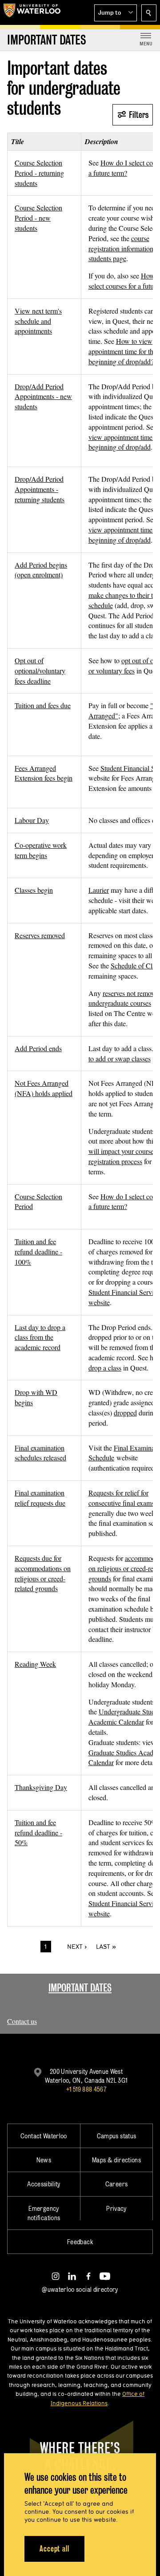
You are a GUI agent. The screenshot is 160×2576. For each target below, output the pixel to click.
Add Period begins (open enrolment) (41, 570)
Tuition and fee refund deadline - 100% (38, 1252)
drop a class (105, 1368)
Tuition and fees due (43, 705)
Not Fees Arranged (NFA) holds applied (44, 1088)
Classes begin (34, 890)
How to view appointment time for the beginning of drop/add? (122, 351)
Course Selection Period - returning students (39, 173)
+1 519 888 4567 (86, 2089)
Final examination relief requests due (40, 1498)
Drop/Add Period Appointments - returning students (40, 489)
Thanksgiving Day (41, 1787)
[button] (116, 13)
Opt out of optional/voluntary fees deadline (40, 671)
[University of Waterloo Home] (32, 12)
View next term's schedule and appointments (38, 321)
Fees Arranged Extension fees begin (44, 773)
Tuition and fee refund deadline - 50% (38, 1832)
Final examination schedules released (40, 1453)
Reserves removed (40, 935)
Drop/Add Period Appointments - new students (43, 397)
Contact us (22, 2021)
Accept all (54, 2549)
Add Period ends (38, 1048)
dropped (125, 1413)
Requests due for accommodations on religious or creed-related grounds (43, 1573)
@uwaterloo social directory (80, 2289)
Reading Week (35, 1664)
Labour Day (32, 820)
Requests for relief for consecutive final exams (121, 1498)
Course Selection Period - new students (38, 218)
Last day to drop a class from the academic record (40, 1337)
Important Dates (80, 1988)
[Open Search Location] (149, 13)
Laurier (99, 890)
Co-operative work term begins (41, 850)
